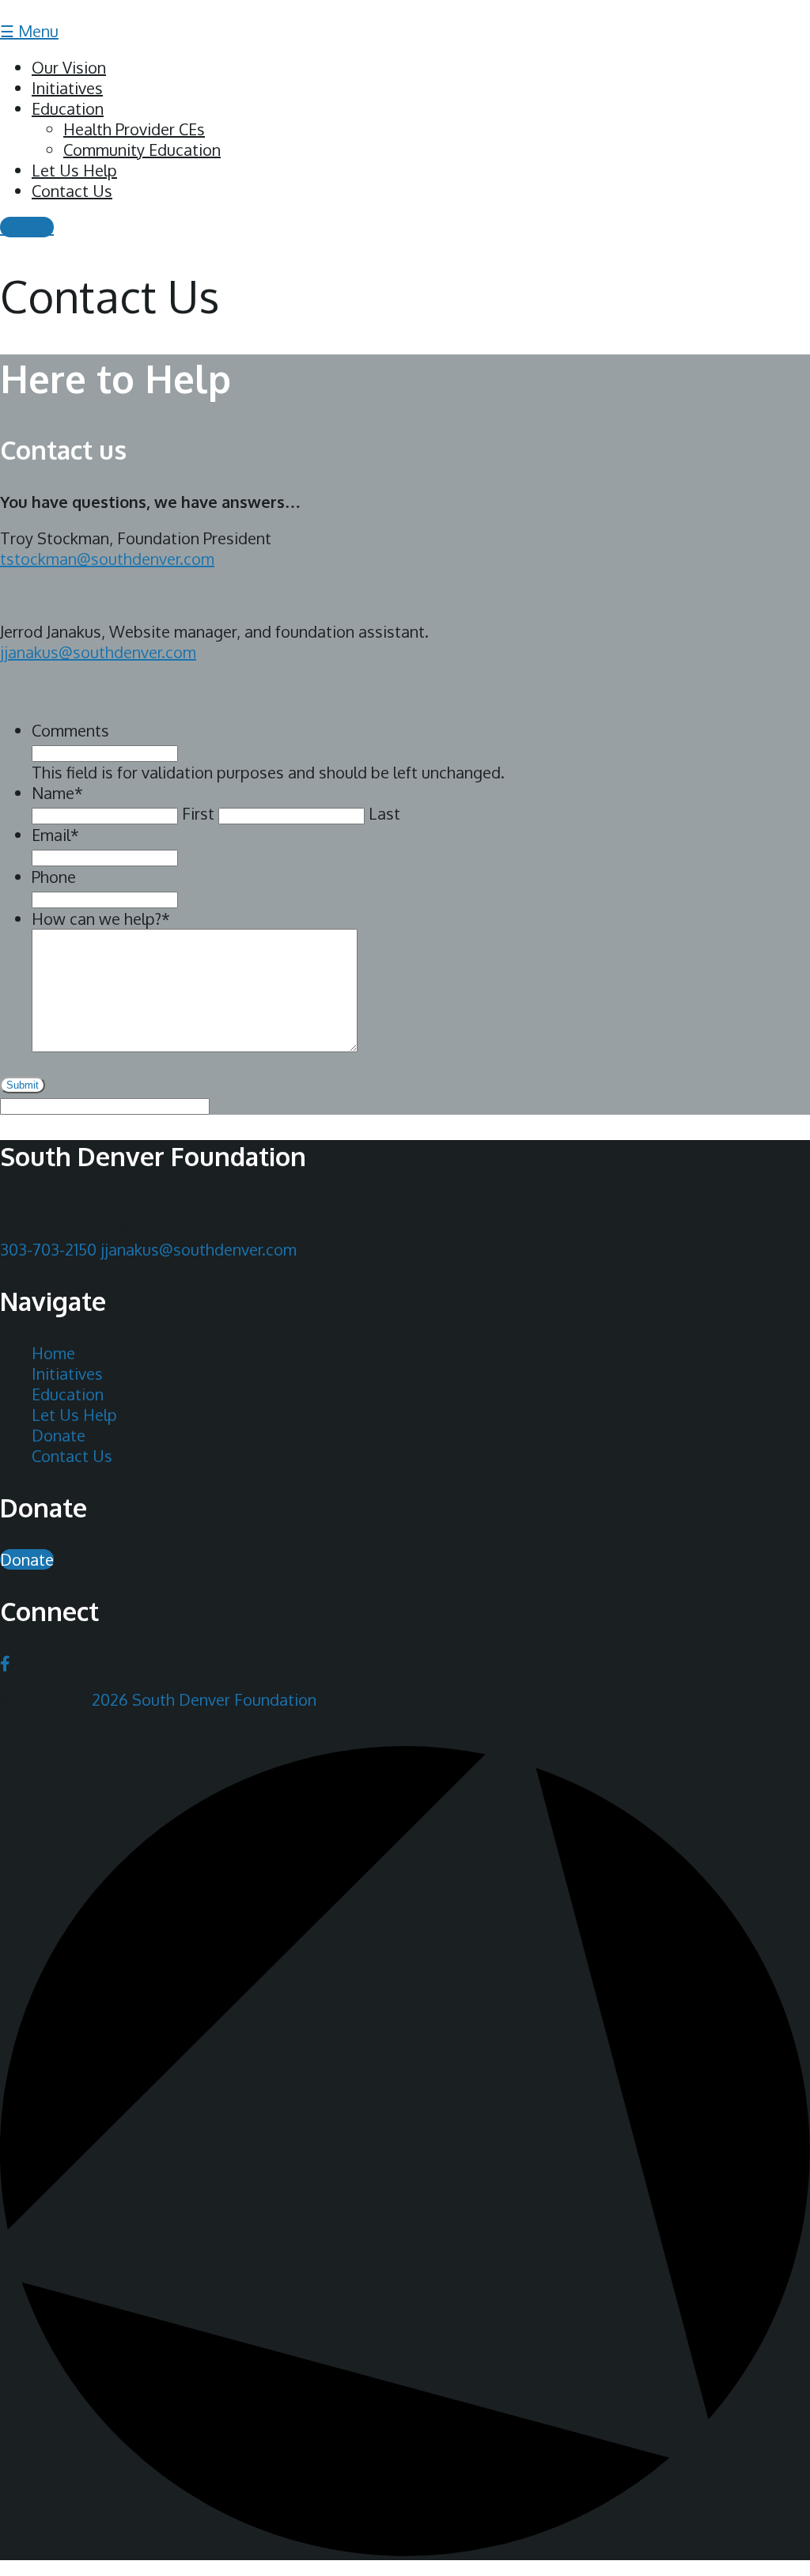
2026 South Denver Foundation (204, 1699)
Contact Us (72, 191)
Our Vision (69, 67)
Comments (70, 730)
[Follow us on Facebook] (5, 1663)
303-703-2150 (48, 1249)
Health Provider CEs (134, 129)
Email (55, 835)
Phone (54, 877)
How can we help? (101, 919)
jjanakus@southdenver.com (199, 1249)
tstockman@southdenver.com (107, 559)
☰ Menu (29, 31)
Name (57, 793)
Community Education (142, 150)
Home (53, 1353)
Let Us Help (74, 170)
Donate (27, 227)
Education (68, 108)
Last (384, 813)
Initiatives (67, 88)
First (198, 813)
